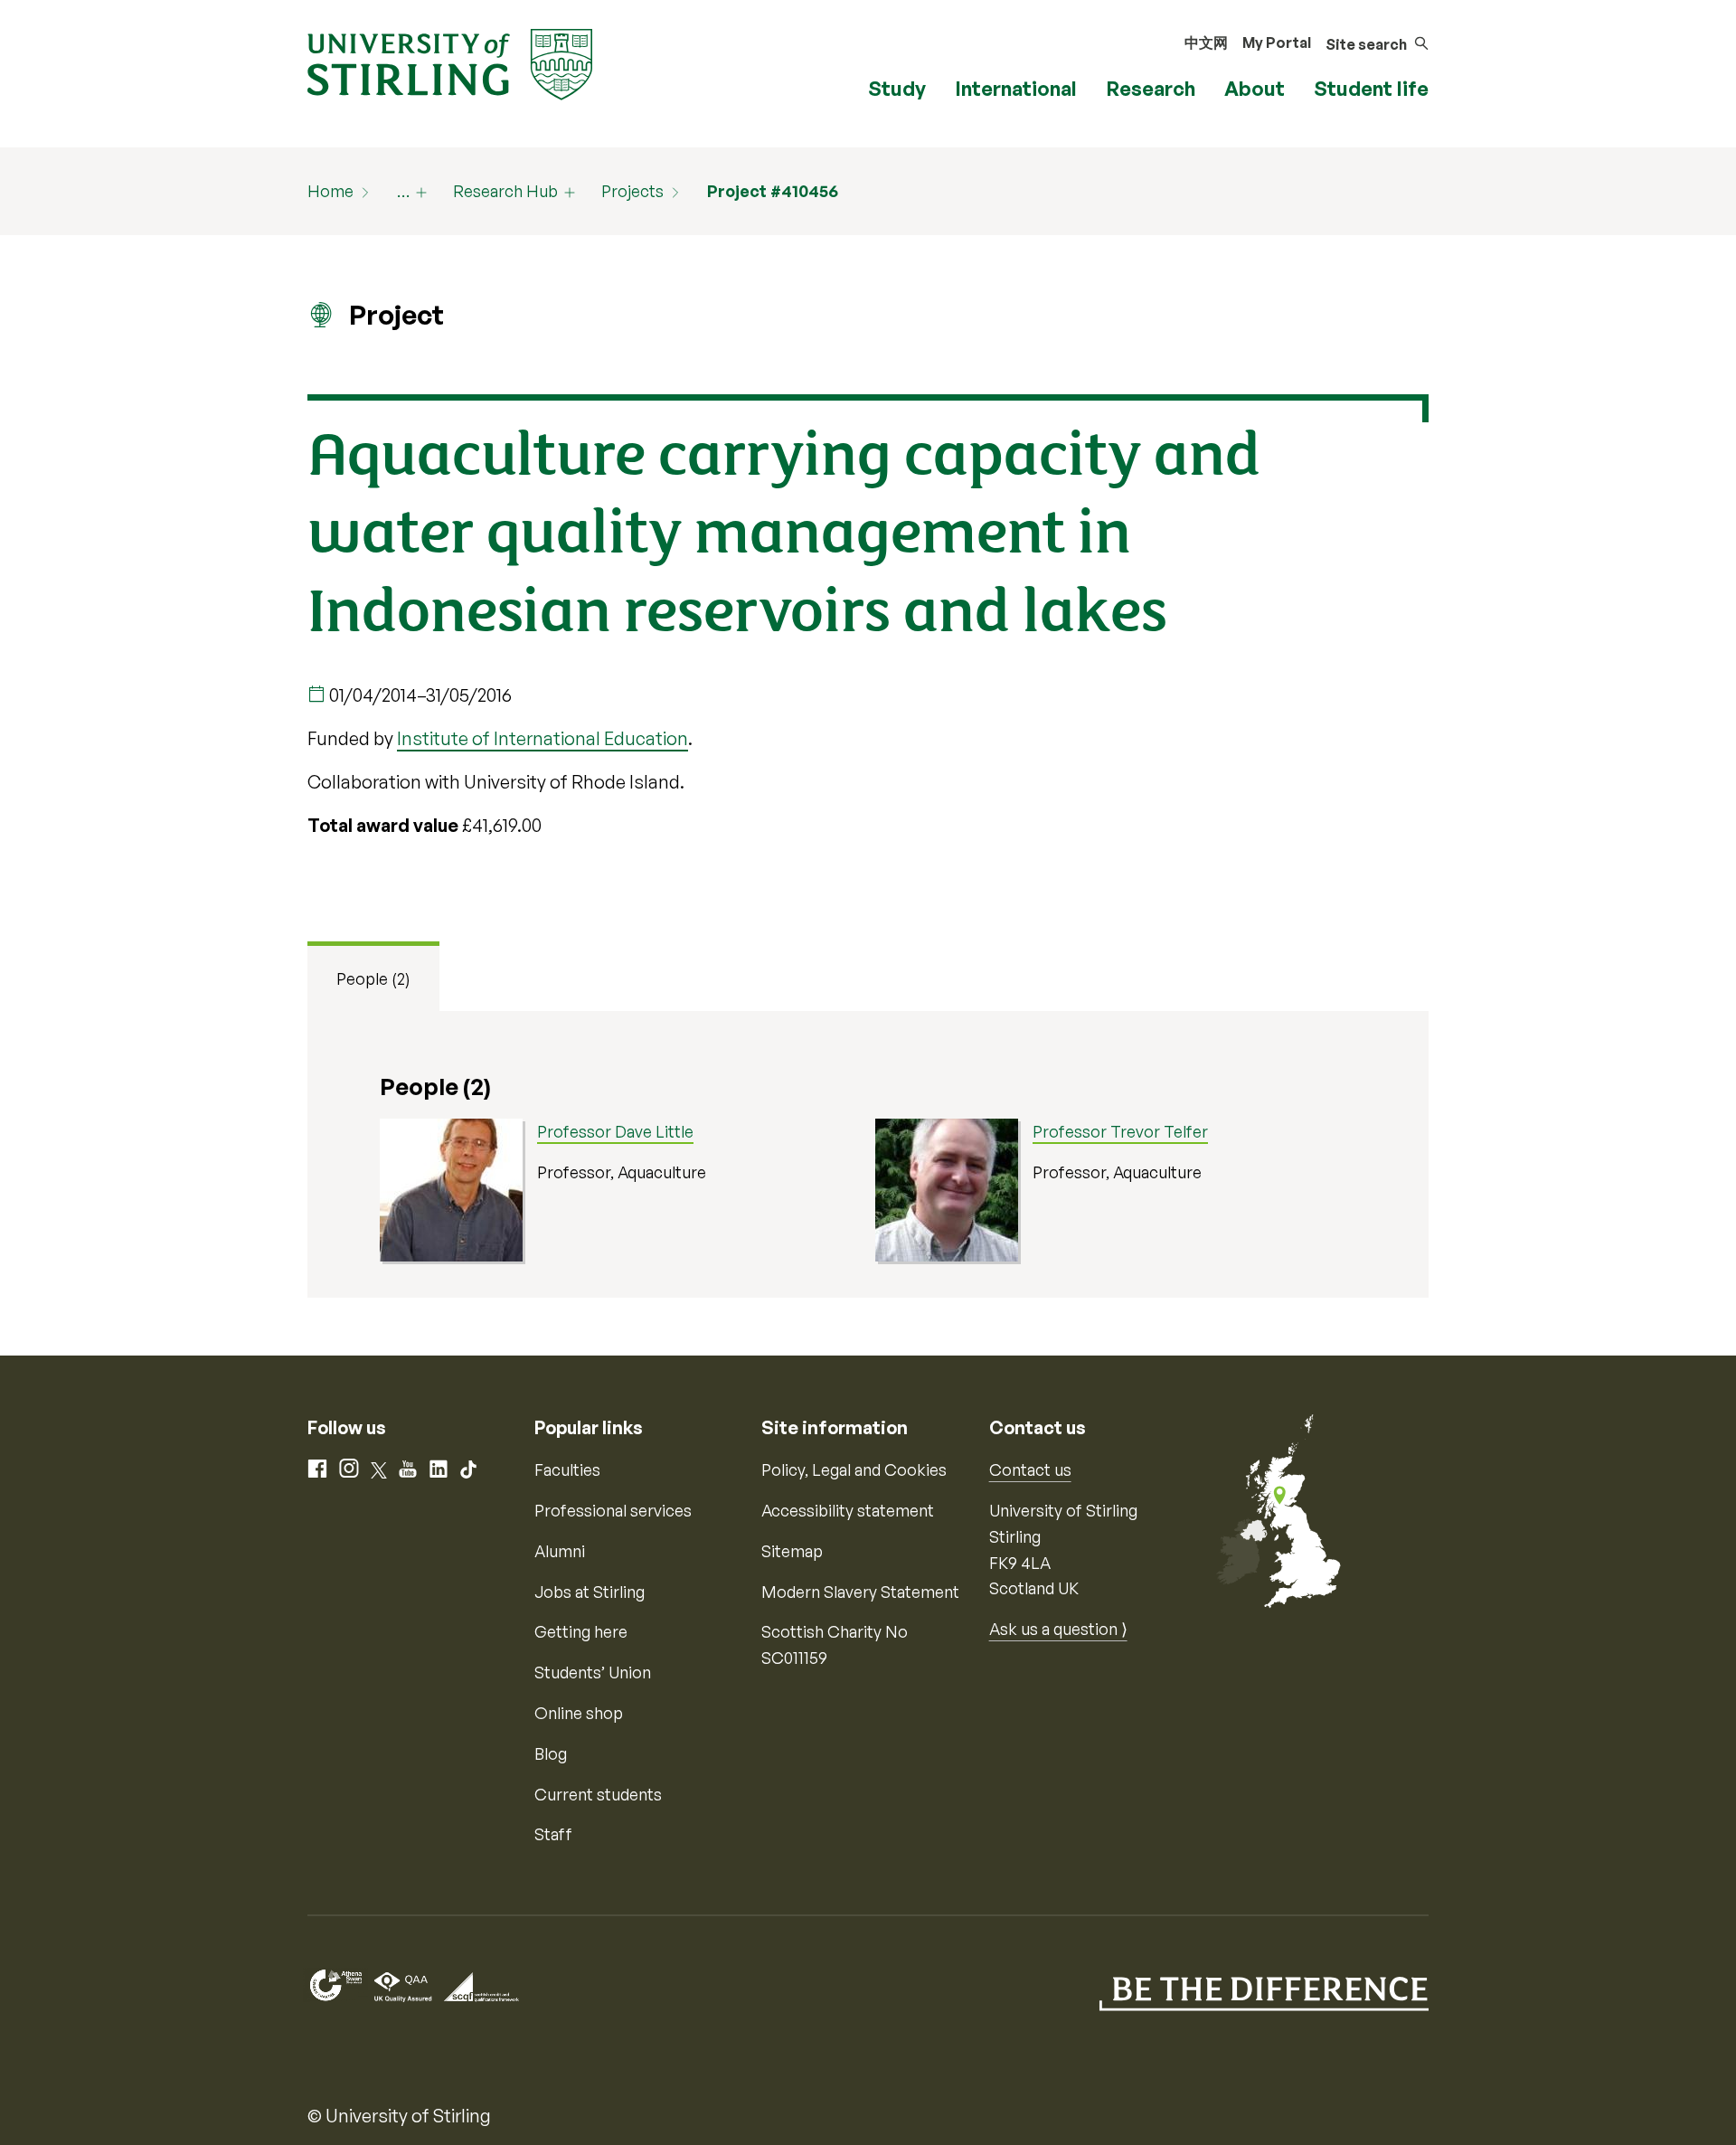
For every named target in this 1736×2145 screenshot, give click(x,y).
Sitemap (792, 1551)
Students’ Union (593, 1672)
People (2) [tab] (373, 978)
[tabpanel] (868, 1154)
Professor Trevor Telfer (1120, 1131)
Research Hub (505, 191)
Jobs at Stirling (590, 1592)
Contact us (1030, 1469)
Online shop (579, 1713)
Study (897, 88)
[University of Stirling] (450, 62)
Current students (598, 1794)
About (1255, 88)
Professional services (613, 1510)
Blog (551, 1753)
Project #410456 (773, 191)
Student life (1371, 88)
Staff (553, 1834)
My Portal (1277, 43)
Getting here (581, 1631)
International (1016, 88)
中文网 (1206, 43)
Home (330, 191)
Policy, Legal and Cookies (854, 1469)
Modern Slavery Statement (860, 1592)
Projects (632, 191)
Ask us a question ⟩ (1058, 1629)
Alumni (560, 1551)
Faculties (567, 1469)
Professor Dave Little (615, 1131)
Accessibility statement (848, 1510)
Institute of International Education (542, 738)
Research (1151, 88)
